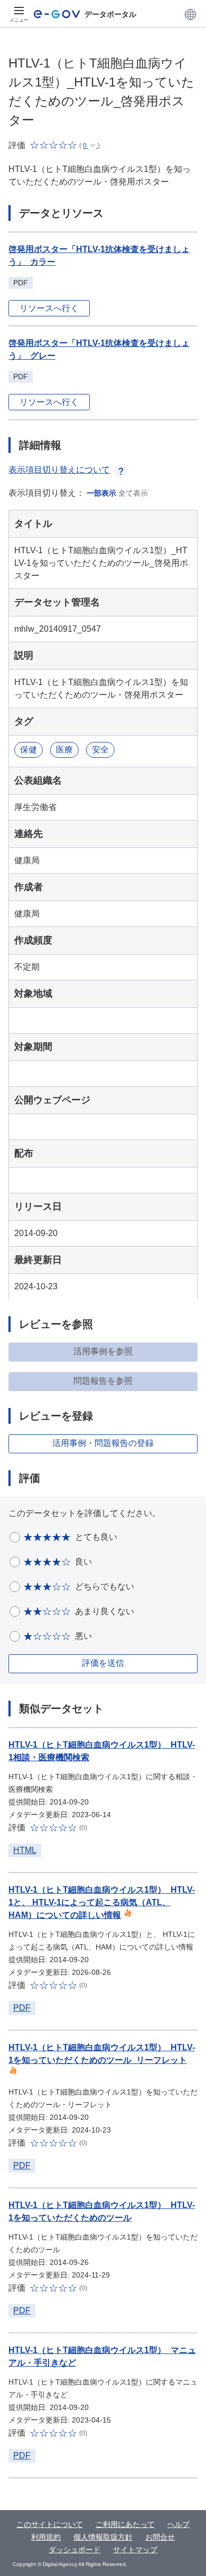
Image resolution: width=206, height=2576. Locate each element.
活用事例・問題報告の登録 (103, 1443)
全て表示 (133, 493)
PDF (22, 2008)
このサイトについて (50, 2524)
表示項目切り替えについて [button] (59, 470)
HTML (25, 1850)
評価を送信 (103, 1663)
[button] (190, 14)
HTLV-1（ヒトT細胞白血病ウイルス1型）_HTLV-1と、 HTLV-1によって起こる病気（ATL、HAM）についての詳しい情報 (102, 1902)
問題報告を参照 (103, 1381)
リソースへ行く (49, 308)
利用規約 (46, 2537)
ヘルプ (179, 2524)
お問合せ (160, 2537)
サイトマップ (135, 2550)
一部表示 (101, 493)
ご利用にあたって (125, 2524)
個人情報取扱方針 (103, 2537)
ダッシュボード (74, 2550)
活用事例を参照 (103, 1351)
